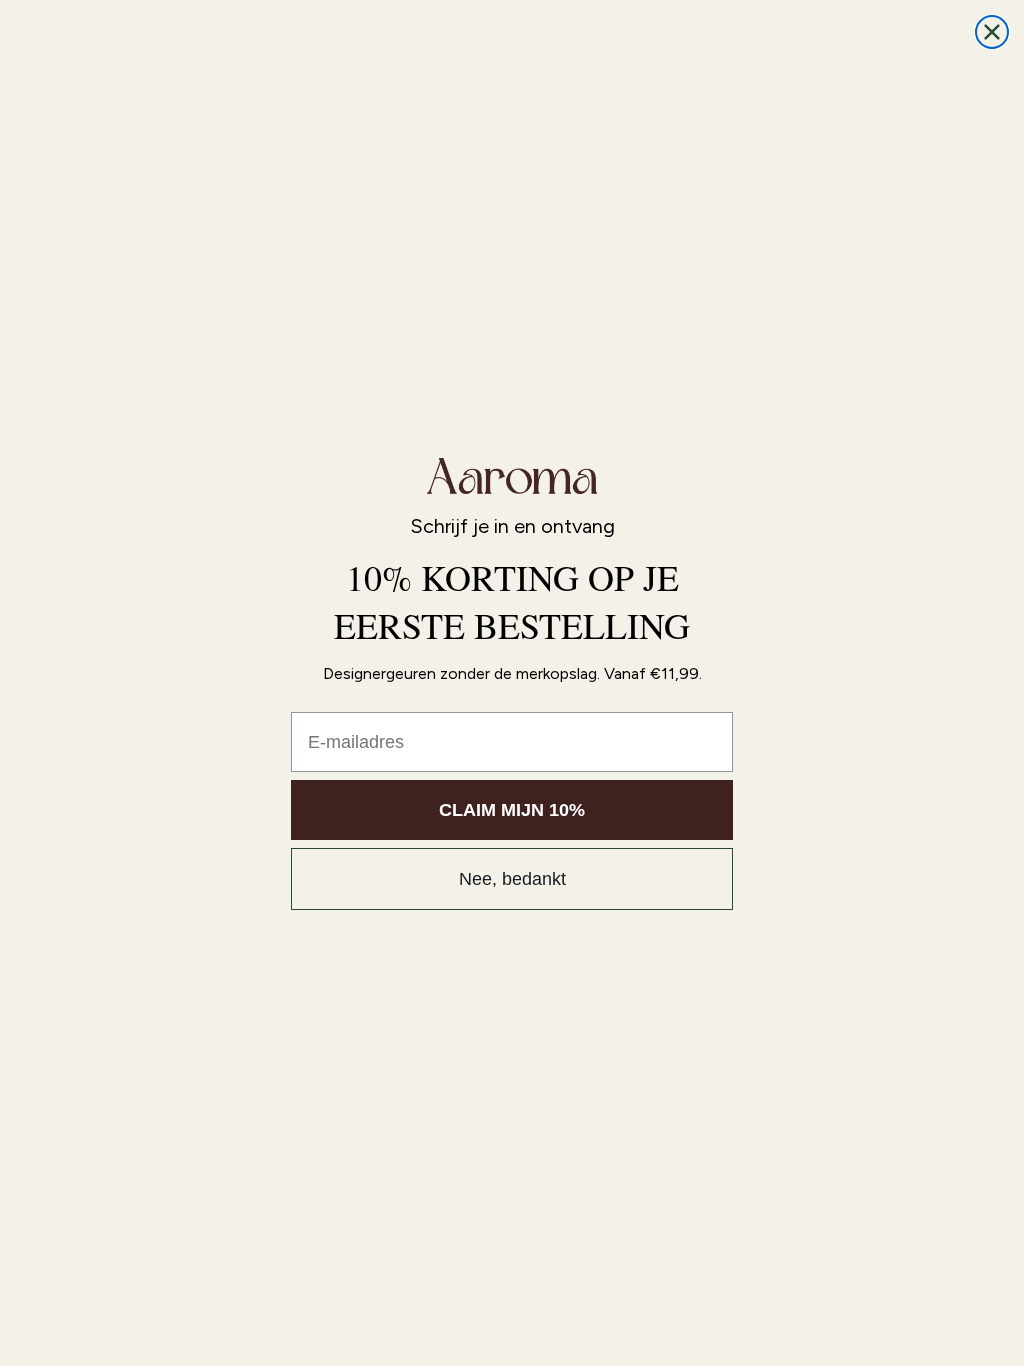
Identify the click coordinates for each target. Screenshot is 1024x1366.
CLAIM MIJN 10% (512, 810)
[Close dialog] (992, 32)
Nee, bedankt (512, 879)
